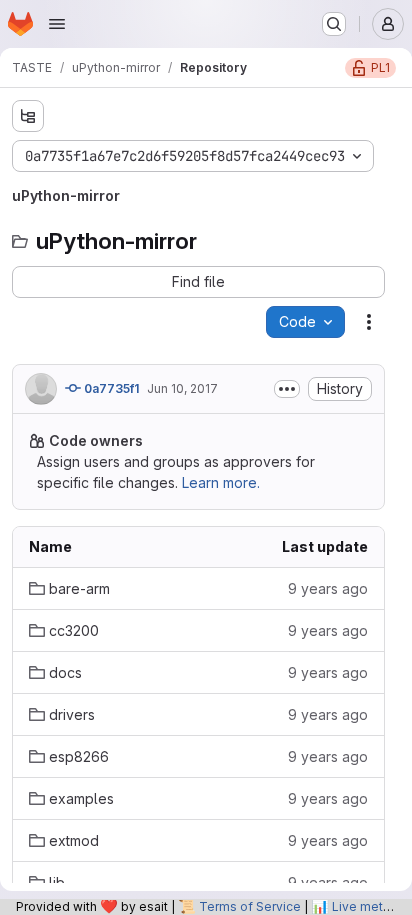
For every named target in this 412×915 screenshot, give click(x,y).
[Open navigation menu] (57, 24)
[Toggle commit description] (287, 389)
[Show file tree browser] (28, 116)
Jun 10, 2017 (182, 388)
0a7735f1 (110, 388)
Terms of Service (250, 906)
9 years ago (328, 588)
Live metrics (368, 906)
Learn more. (221, 482)
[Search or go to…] (334, 24)
